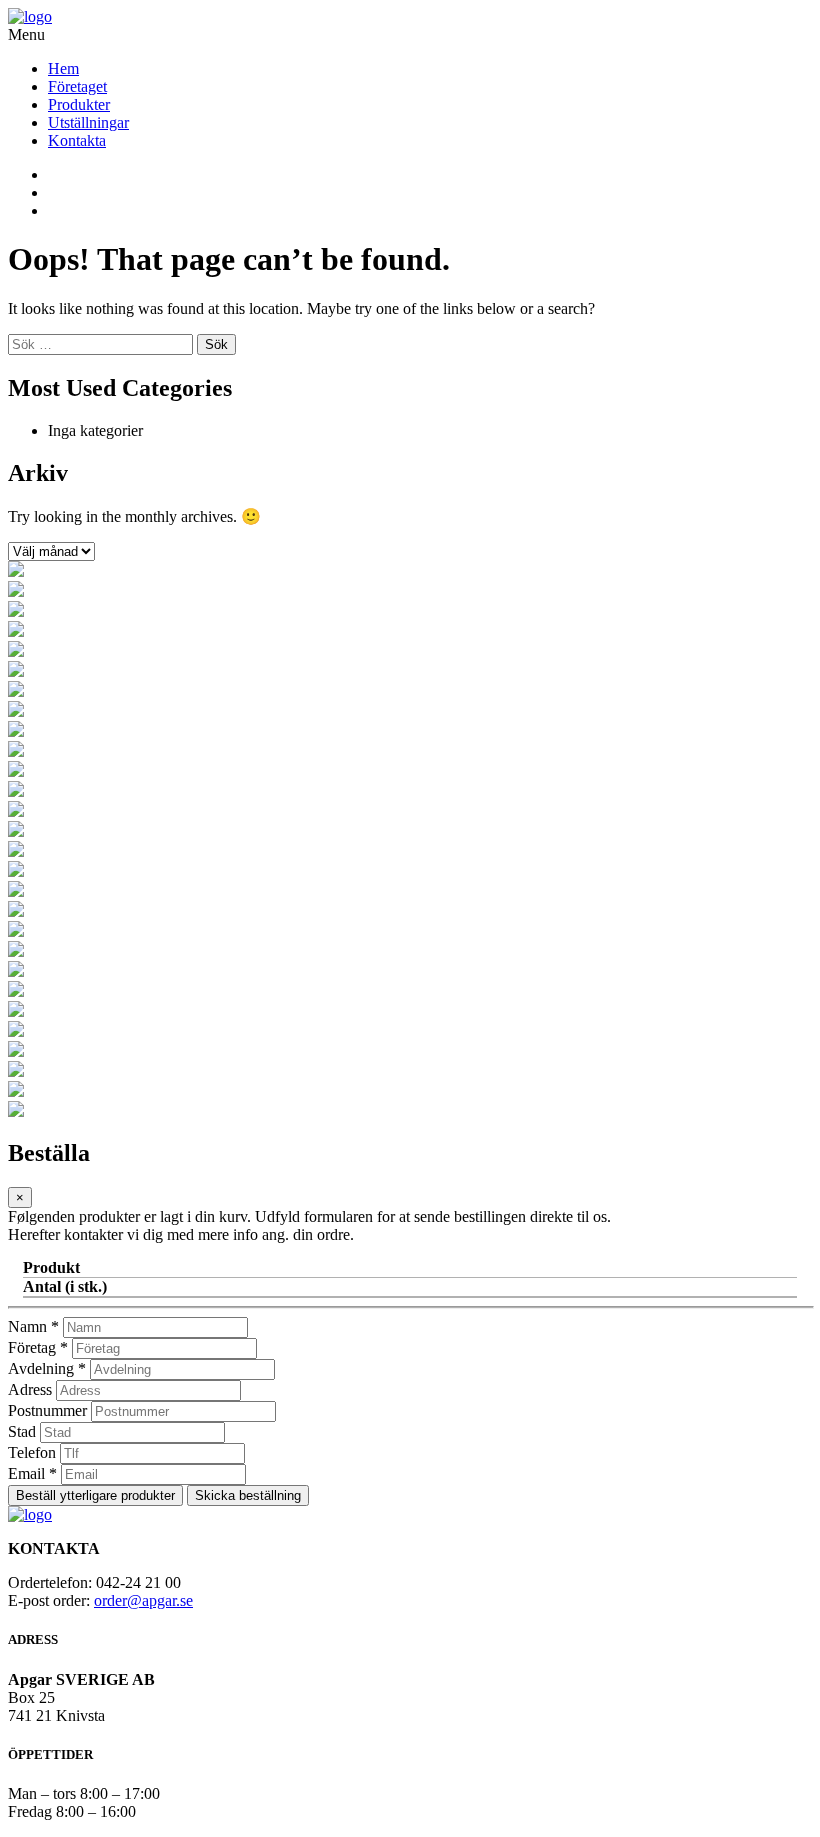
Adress (30, 1389)
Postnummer (47, 1410)
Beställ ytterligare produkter (95, 1495)
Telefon (32, 1452)
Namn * (33, 1326)
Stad (22, 1431)
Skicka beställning (248, 1495)
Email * (32, 1473)
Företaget (77, 86)
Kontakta (77, 140)
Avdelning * (47, 1368)
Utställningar (88, 122)
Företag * (38, 1347)
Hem (63, 68)
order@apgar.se (143, 1600)
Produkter (79, 104)
